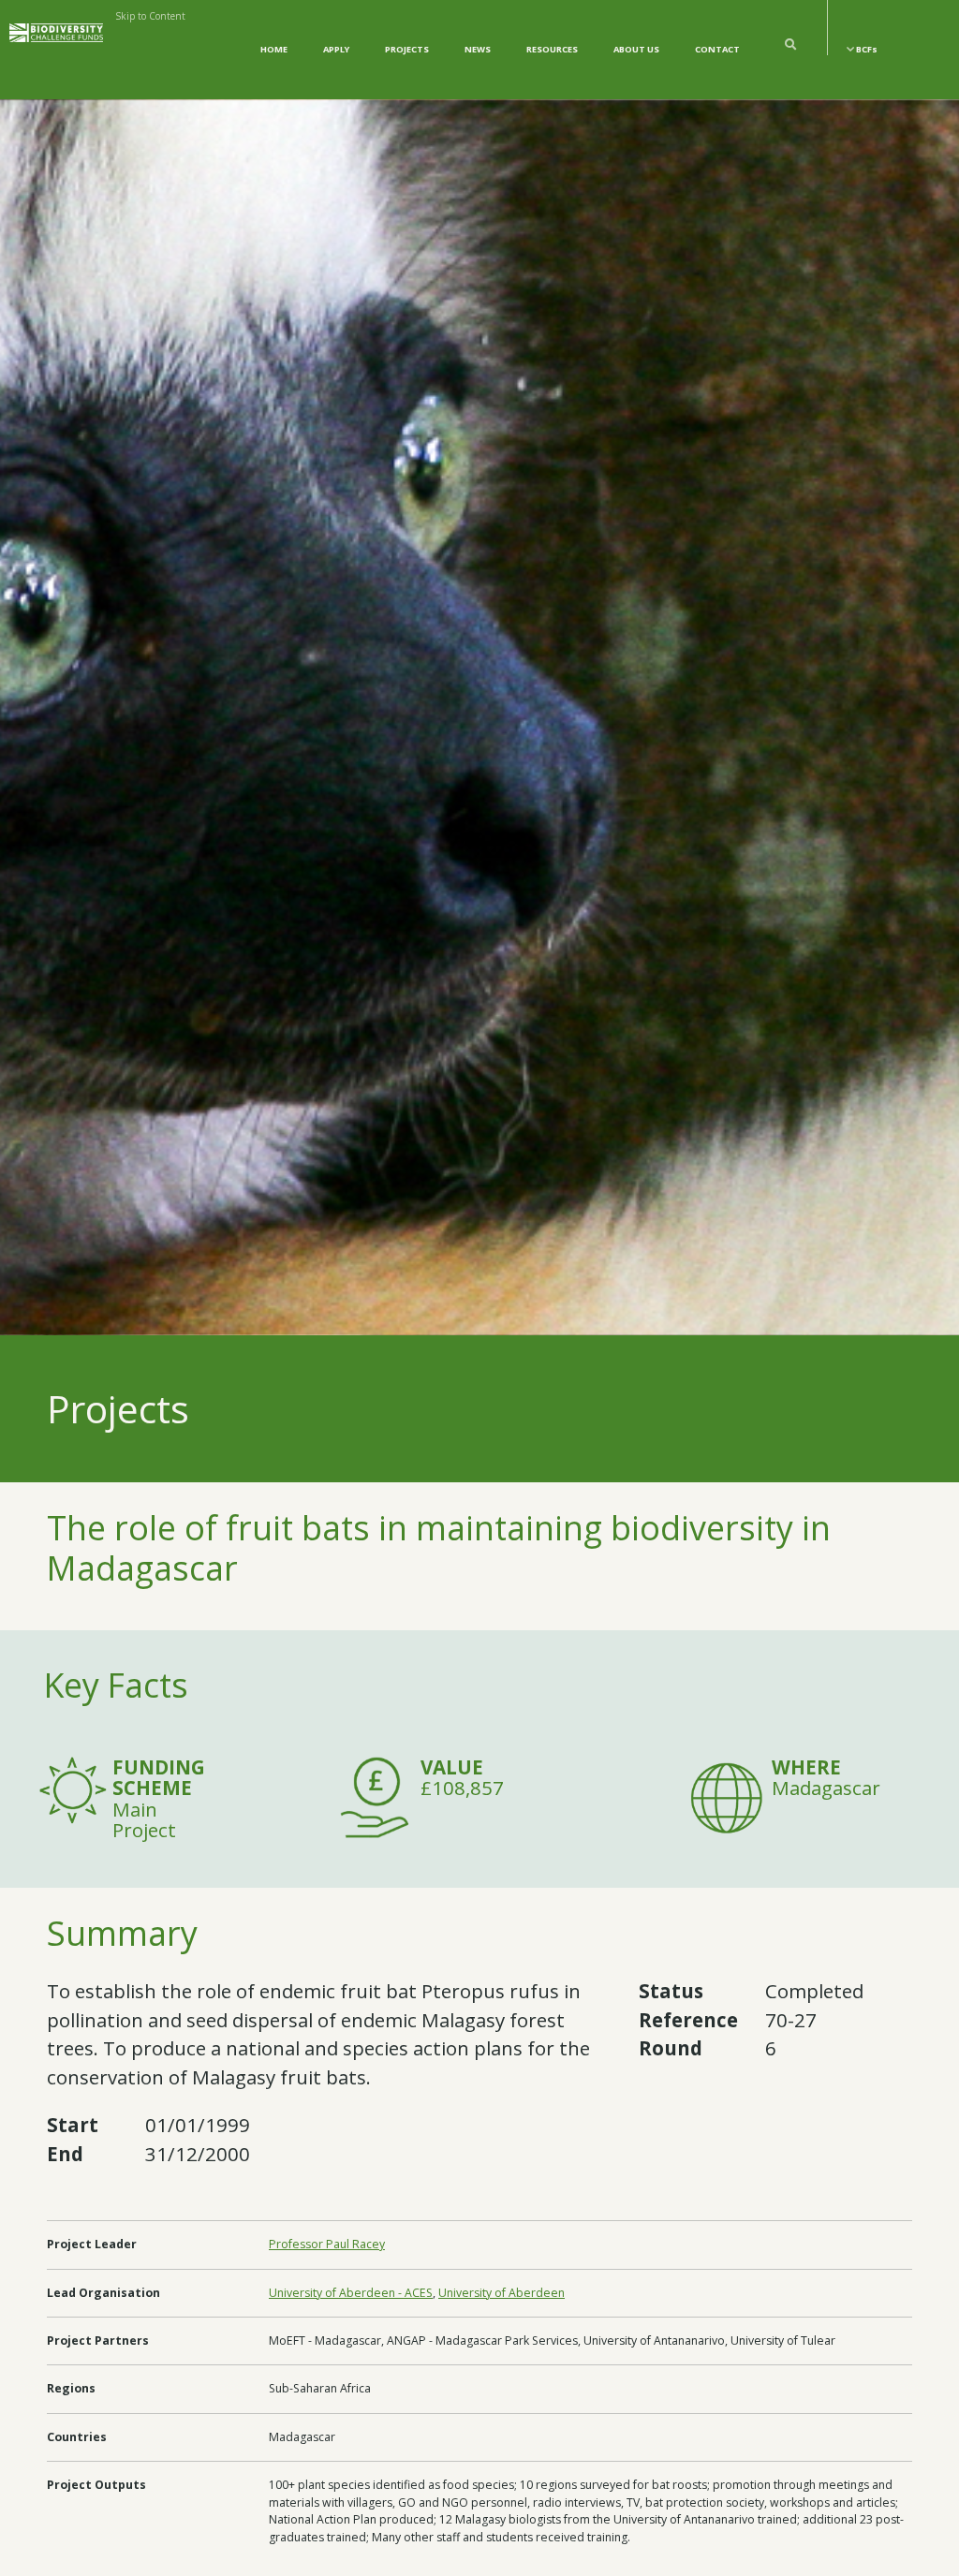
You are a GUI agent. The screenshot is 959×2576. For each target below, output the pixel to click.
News (478, 49)
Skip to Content (150, 16)
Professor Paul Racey (327, 2244)
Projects (407, 49)
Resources (552, 49)
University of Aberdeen (502, 2293)
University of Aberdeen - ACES (351, 2293)
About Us (636, 49)
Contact (717, 49)
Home (274, 49)
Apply (336, 49)
